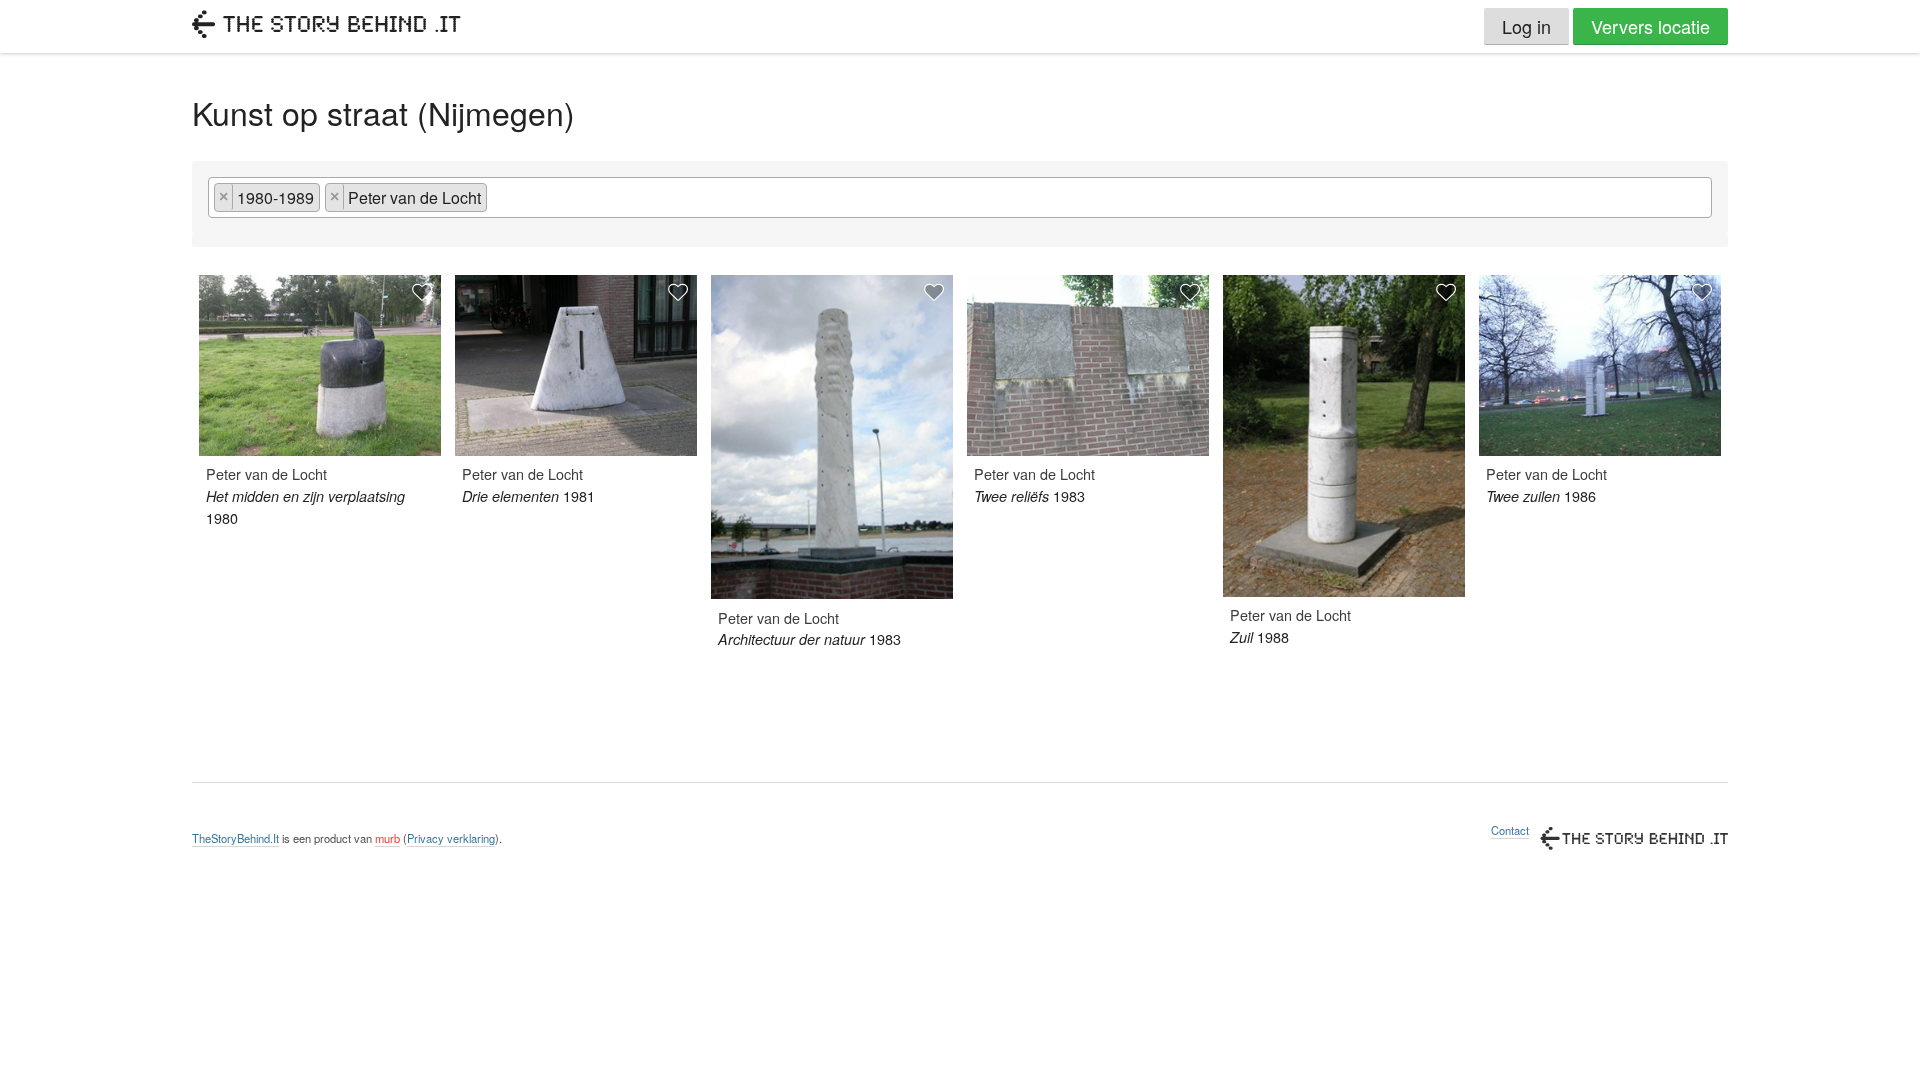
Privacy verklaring (451, 838)
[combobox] (960, 197)
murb (387, 838)
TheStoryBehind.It (235, 838)
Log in (1526, 26)
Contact (1510, 830)
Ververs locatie (1650, 26)
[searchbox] (498, 203)
